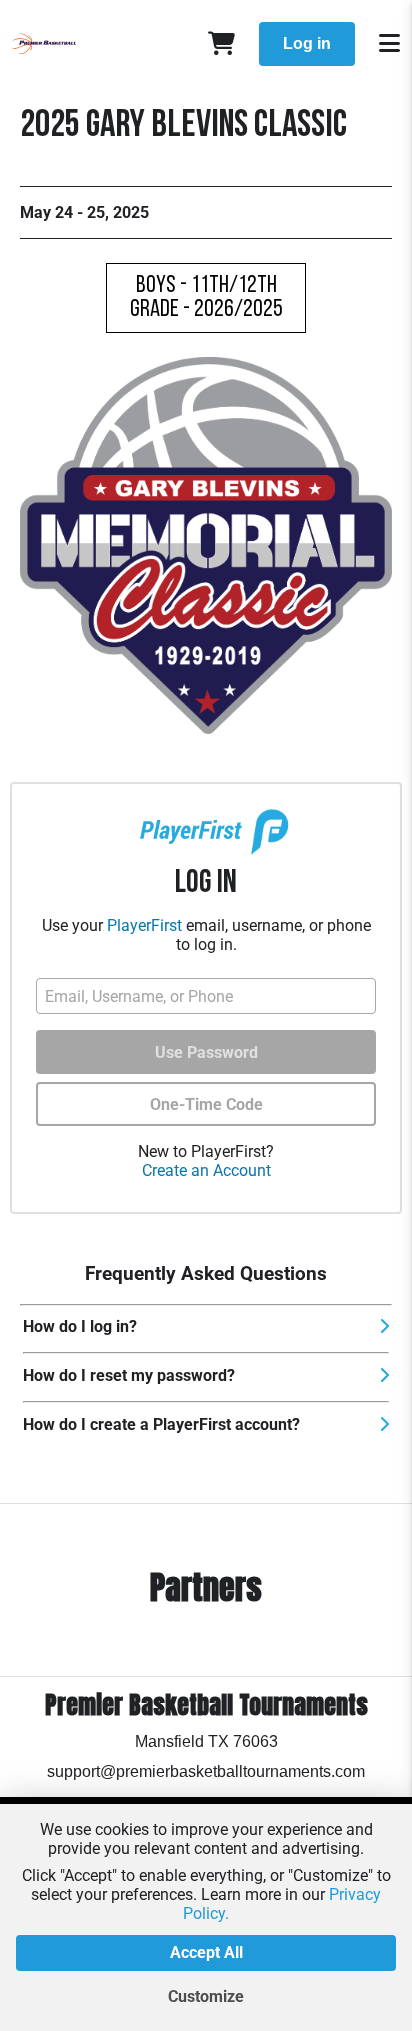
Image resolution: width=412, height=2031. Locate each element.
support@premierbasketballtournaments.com (206, 1771)
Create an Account (206, 1170)
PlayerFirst (144, 925)
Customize (206, 1996)
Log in (307, 43)
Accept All (206, 1952)
